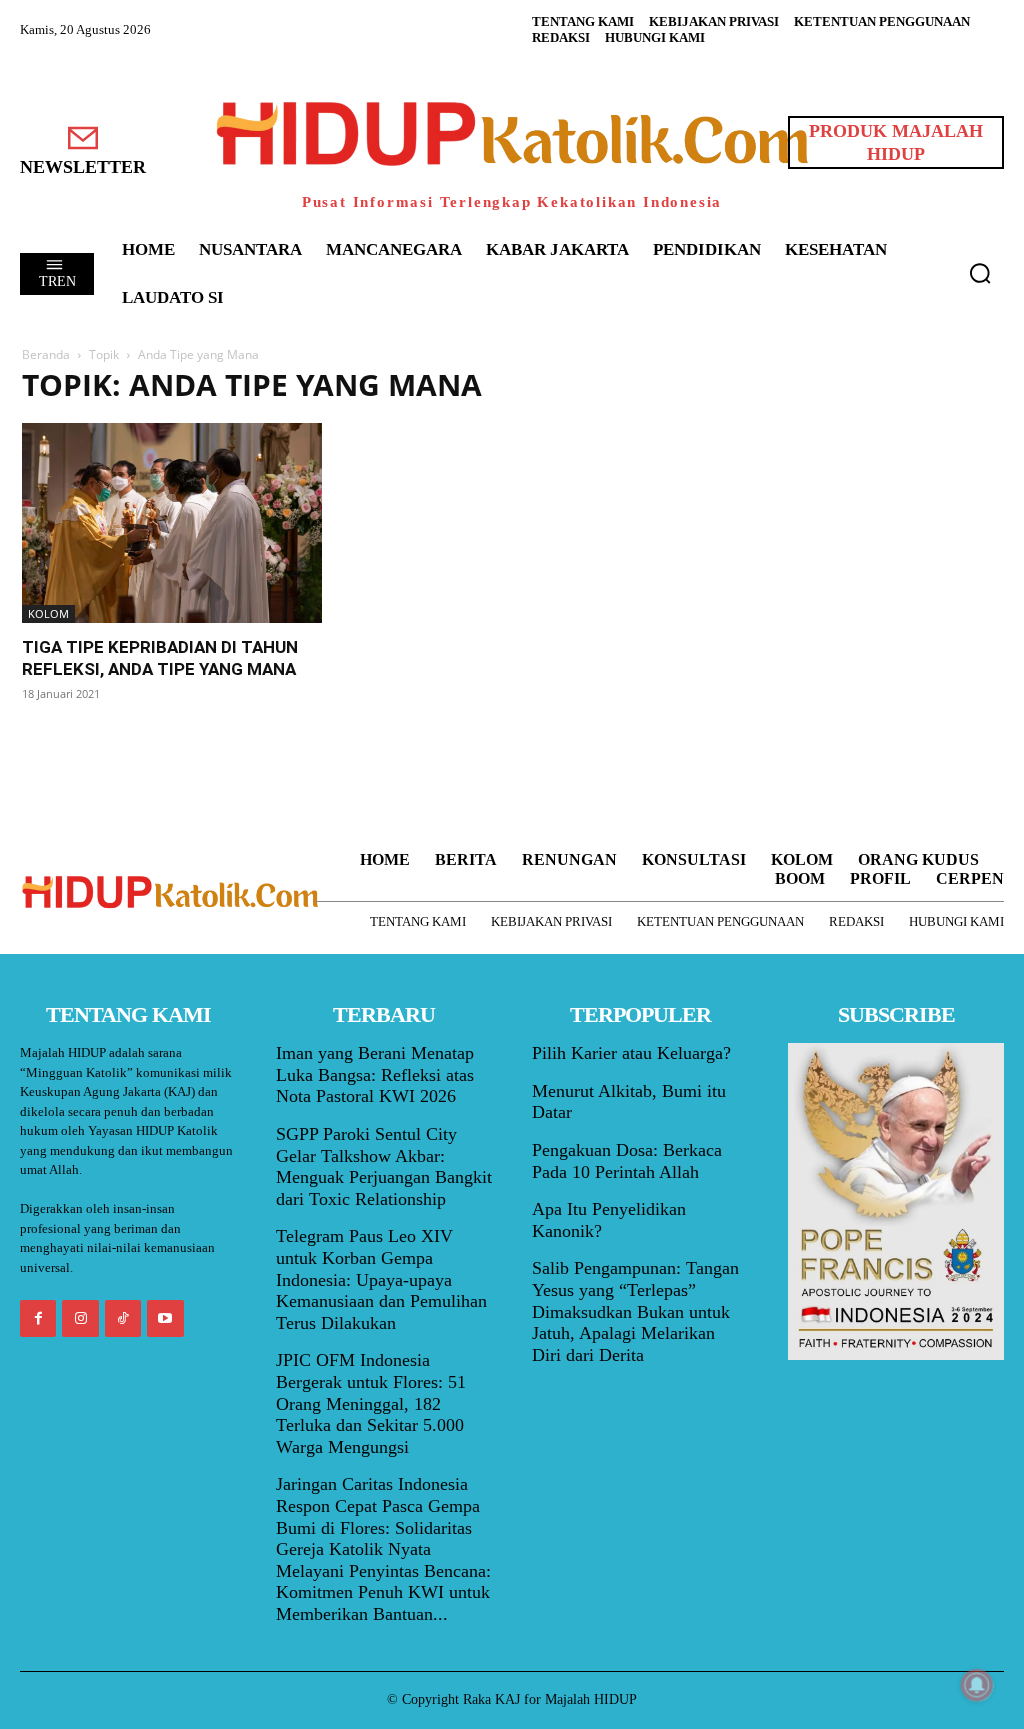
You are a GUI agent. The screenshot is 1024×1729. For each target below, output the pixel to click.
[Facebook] (38, 1318)
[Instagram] (80, 1318)
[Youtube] (165, 1318)
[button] (980, 273)
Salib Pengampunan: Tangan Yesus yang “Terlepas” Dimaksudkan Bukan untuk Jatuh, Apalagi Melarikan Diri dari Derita (635, 1311)
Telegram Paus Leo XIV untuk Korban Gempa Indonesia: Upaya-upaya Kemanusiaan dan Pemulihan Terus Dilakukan (381, 1279)
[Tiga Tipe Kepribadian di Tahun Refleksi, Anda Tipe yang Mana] (172, 523)
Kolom (48, 613)
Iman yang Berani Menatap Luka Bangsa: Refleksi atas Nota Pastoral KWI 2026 (375, 1074)
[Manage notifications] (977, 1685)
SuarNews (736, 385)
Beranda (46, 354)
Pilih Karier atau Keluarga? (631, 1053)
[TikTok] (123, 1318)
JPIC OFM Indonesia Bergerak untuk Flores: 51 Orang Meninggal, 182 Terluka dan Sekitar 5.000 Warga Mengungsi (371, 1403)
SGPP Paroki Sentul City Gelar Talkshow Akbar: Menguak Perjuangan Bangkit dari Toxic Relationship (384, 1166)
